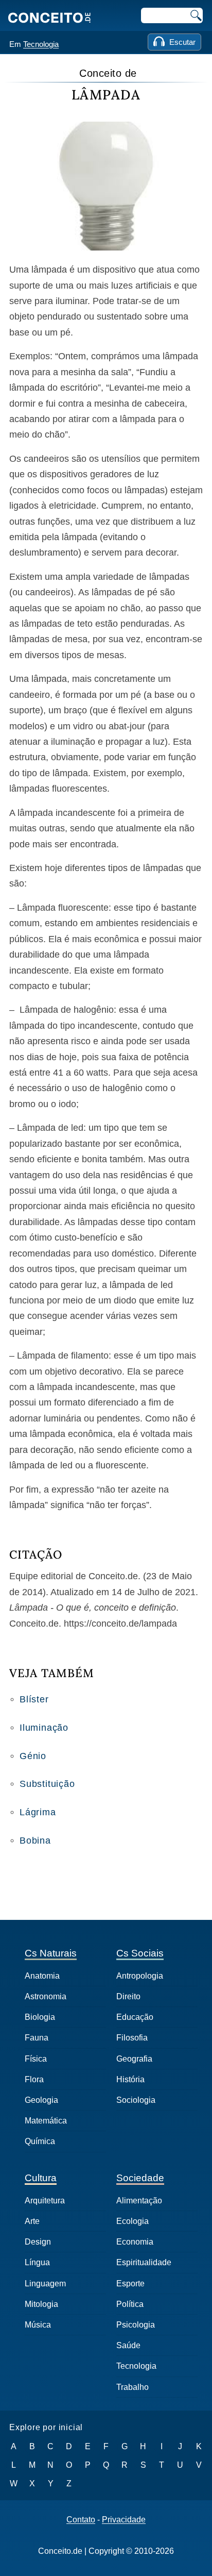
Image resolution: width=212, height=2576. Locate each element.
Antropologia (140, 1976)
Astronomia (46, 1996)
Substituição (47, 1784)
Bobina (35, 1841)
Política (130, 2304)
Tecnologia (41, 44)
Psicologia (136, 2325)
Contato (81, 2520)
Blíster (34, 1699)
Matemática (46, 2121)
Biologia (40, 2017)
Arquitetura (45, 2201)
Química (40, 2141)
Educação (135, 2017)
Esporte (130, 2284)
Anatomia (42, 1976)
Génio (33, 1756)
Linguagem (45, 2284)
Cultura (41, 2178)
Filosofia (132, 2038)
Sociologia (136, 2100)
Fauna (37, 2038)
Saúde (128, 2345)
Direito (128, 1996)
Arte (32, 2221)
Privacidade (124, 2520)
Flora (34, 2079)
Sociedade (140, 2178)
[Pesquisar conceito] (195, 15)
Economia (135, 2242)
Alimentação (139, 2201)
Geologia (41, 2100)
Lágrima (38, 1812)
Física (36, 2059)
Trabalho (132, 2387)
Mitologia (41, 2304)
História (130, 2079)
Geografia (134, 2059)
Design (38, 2242)
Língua (37, 2262)
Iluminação (44, 1728)
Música (38, 2325)
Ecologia (132, 2221)
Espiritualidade (144, 2262)
